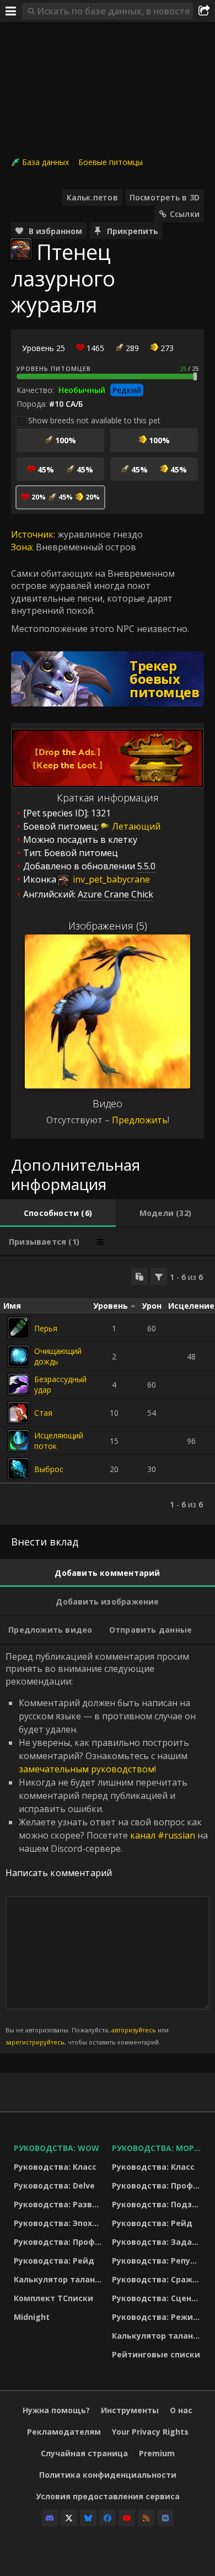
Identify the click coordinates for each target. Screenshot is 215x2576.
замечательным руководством (87, 1769)
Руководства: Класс (55, 2167)
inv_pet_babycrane (110, 879)
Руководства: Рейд (54, 2261)
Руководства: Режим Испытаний (158, 2317)
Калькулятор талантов (60, 2279)
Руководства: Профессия (60, 2242)
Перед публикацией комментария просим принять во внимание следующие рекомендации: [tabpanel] (107, 1849)
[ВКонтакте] (165, 2518)
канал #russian (163, 1835)
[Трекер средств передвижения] (108, 679)
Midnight (32, 2317)
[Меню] (11, 11)
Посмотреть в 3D (165, 197)
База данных (45, 162)
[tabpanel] (108, 1390)
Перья (46, 1328)
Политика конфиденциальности (108, 2475)
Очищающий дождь (58, 1356)
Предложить (140, 1120)
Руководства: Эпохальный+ (60, 2223)
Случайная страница (84, 2453)
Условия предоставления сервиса (108, 2496)
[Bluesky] (88, 2518)
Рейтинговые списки (156, 2354)
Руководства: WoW (57, 2148)
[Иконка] (21, 249)
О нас (181, 2410)
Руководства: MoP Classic (158, 2148)
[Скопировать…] (139, 1277)
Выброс (49, 1469)
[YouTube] (127, 2518)
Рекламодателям (64, 2432)
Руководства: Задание (158, 2242)
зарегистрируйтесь (35, 2042)
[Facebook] (108, 2518)
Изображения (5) (108, 926)
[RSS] (146, 2518)
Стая (43, 1413)
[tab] (58, 1213)
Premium (157, 2453)
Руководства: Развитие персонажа (60, 2204)
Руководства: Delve (54, 2185)
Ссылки (185, 214)
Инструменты (130, 2410)
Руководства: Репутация (158, 2261)
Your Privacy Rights (150, 2432)
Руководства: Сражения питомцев (158, 2279)
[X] (69, 2518)
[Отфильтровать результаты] (159, 1277)
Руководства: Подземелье (158, 2204)
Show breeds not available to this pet (94, 420)
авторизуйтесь (134, 2030)
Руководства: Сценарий (158, 2298)
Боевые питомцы (111, 162)
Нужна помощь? (56, 2410)
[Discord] (50, 2518)
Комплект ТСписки (53, 2298)
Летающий (136, 826)
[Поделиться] (204, 11)
